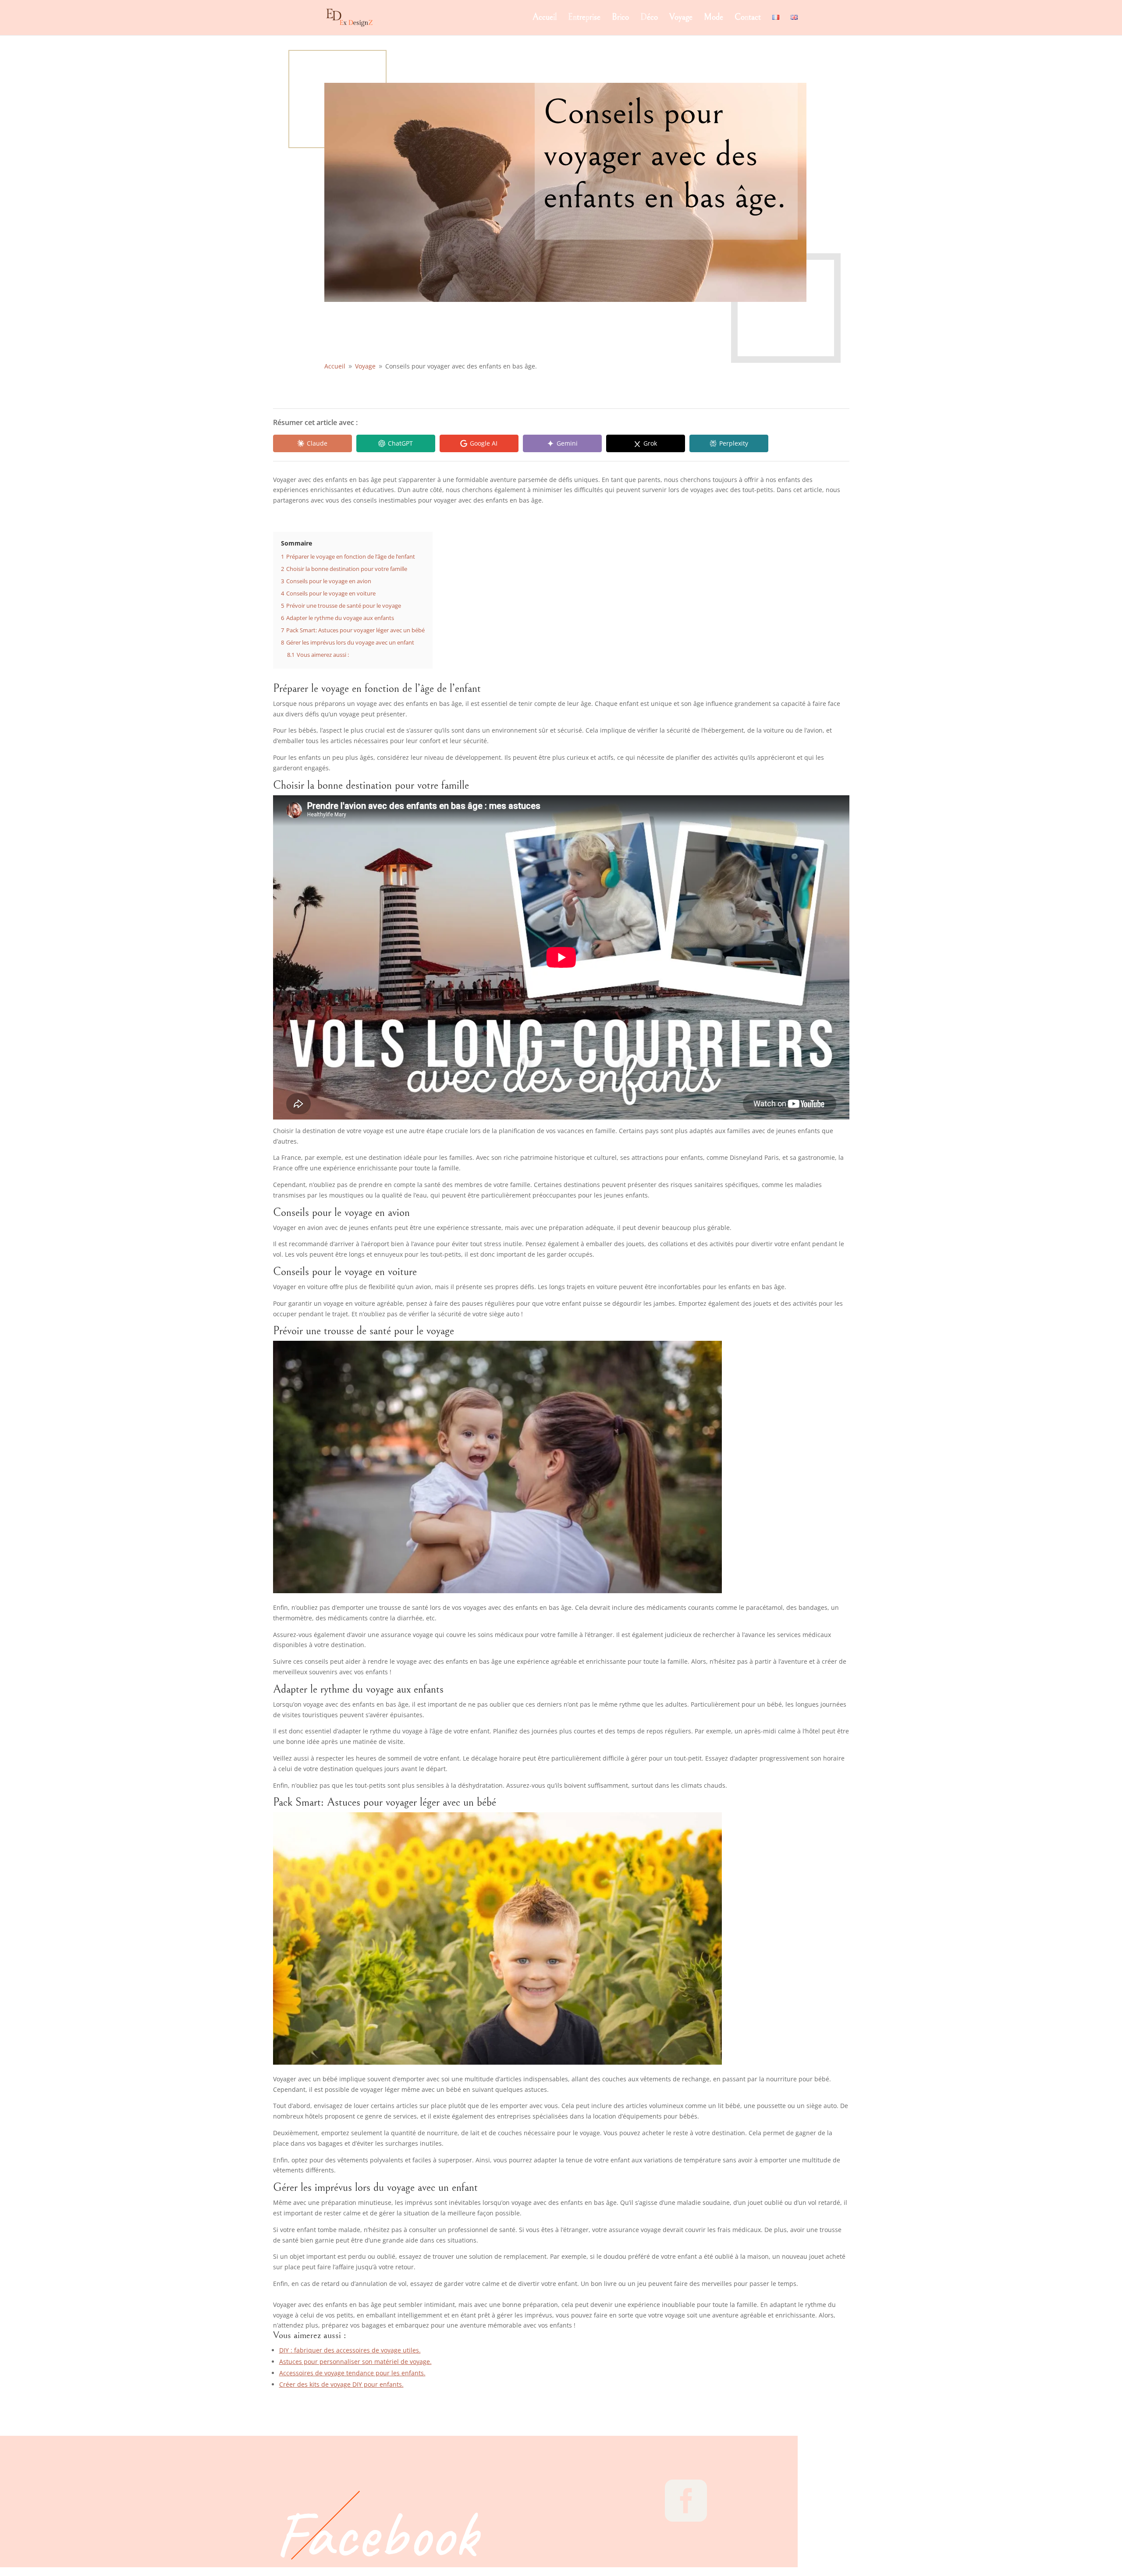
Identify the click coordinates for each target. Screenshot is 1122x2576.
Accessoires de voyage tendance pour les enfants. (352, 2373)
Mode (714, 18)
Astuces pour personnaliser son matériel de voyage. (355, 2362)
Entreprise (584, 18)
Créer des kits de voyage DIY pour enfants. (341, 2384)
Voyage (681, 18)
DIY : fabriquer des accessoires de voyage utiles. (350, 2350)
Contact (748, 18)
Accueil (545, 18)
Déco (649, 18)
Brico (620, 18)
